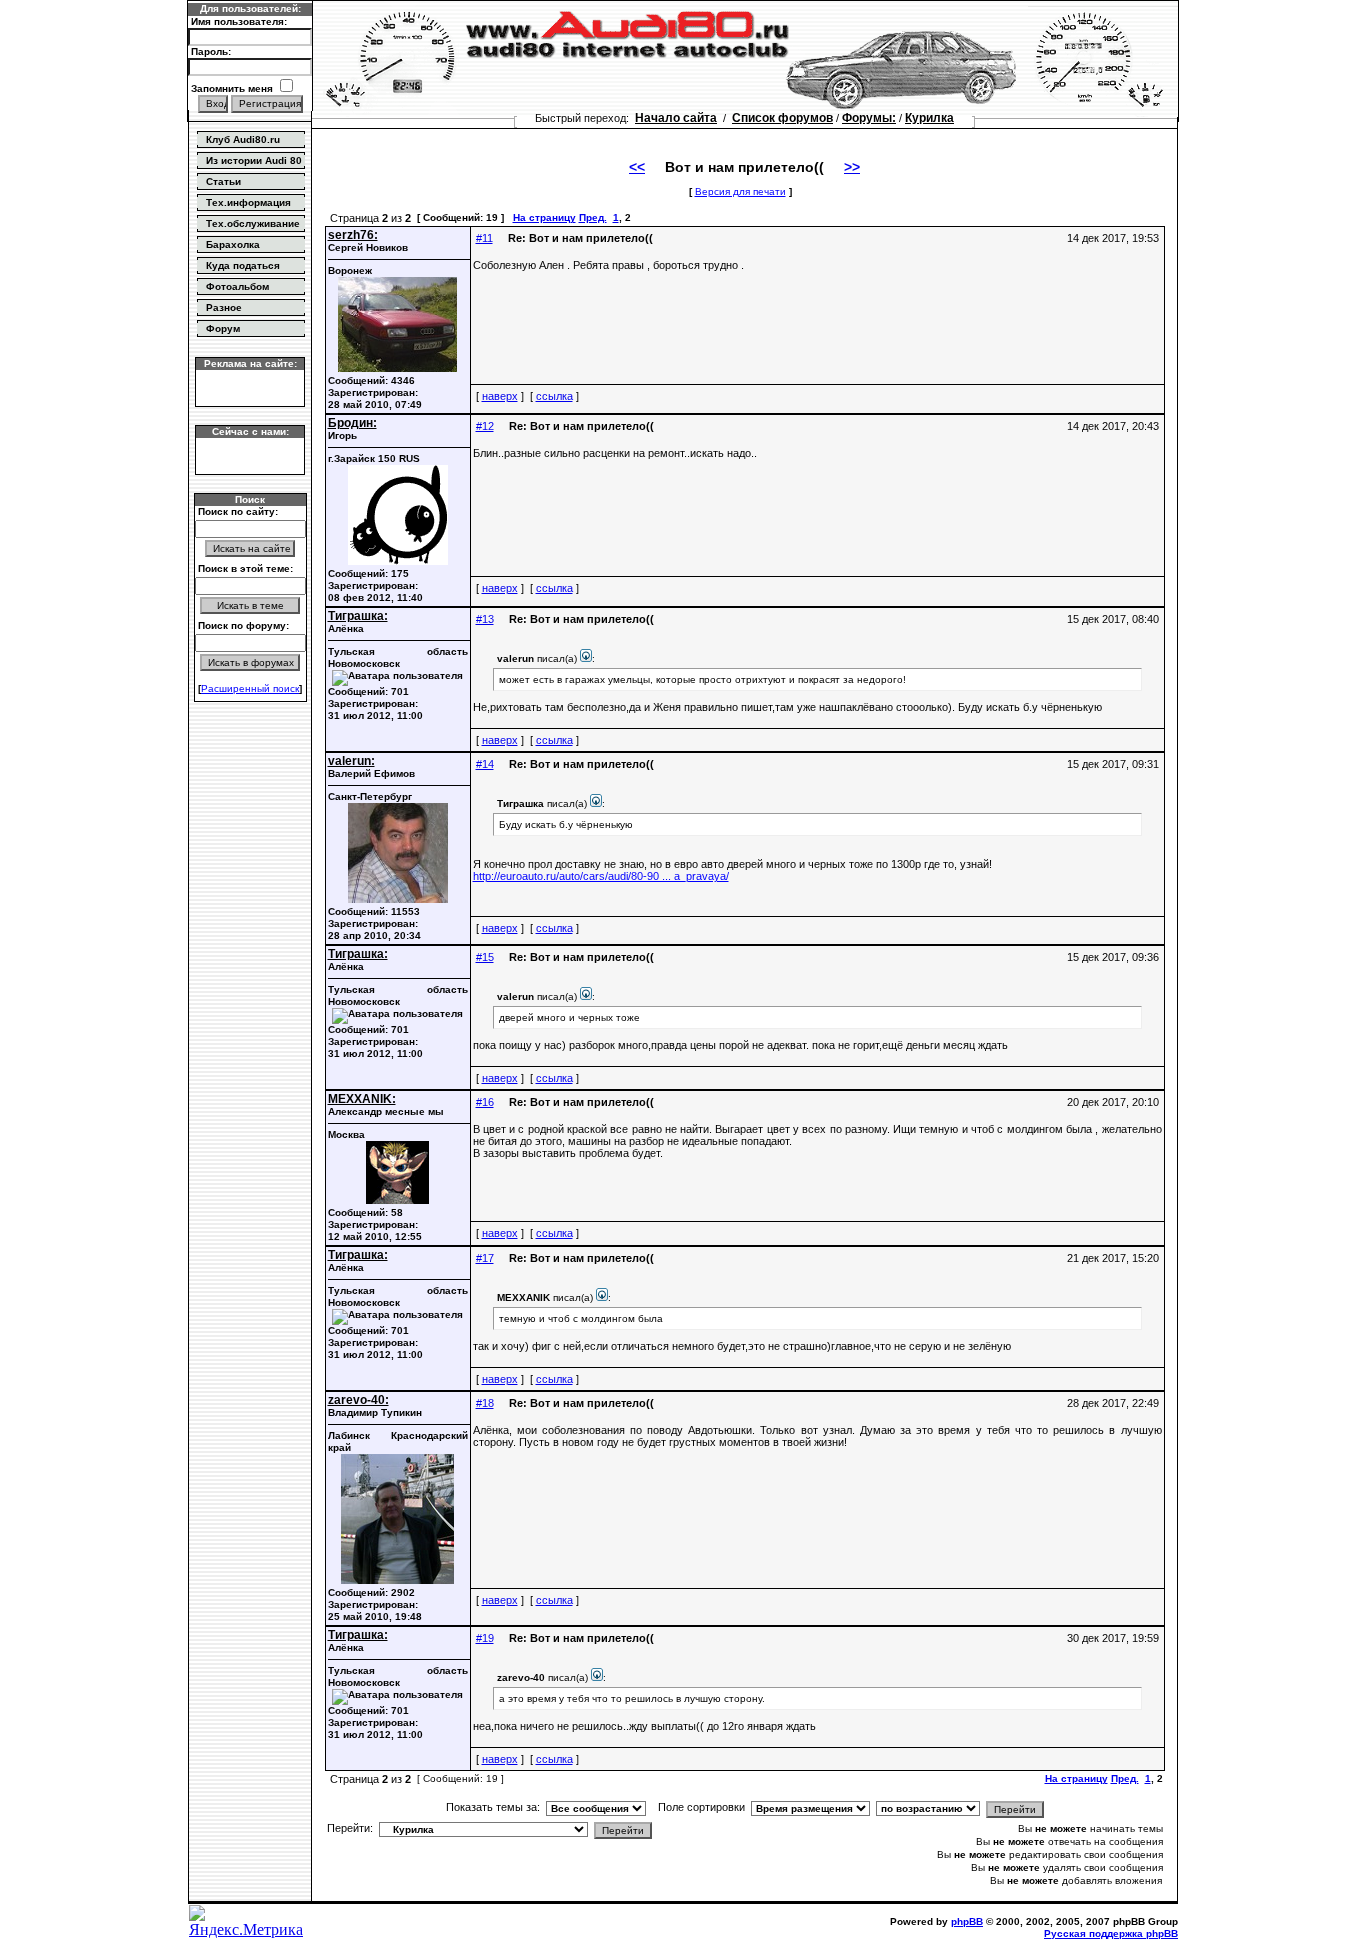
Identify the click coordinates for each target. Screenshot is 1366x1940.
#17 (485, 1258)
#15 (485, 957)
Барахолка (233, 244)
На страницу (544, 217)
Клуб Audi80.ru (243, 139)
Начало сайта (676, 118)
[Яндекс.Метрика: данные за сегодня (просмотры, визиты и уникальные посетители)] (250, 1922)
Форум (223, 328)
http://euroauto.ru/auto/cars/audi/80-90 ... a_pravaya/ (601, 876)
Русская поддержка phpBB (1111, 1933)
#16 (485, 1102)
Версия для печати (740, 191)
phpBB (967, 1921)
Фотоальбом (237, 286)
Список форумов (782, 118)
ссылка (554, 396)
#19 (485, 1638)
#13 (485, 619)
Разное (224, 307)
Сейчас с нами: (250, 431)
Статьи (223, 181)
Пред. (593, 217)
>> (852, 167)
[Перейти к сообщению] (586, 658)
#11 (484, 238)
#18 (485, 1403)
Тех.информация (248, 202)
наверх (500, 396)
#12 (485, 426)
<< (637, 167)
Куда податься (243, 265)
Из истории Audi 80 (254, 160)
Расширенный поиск (250, 688)
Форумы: (869, 118)
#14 (485, 764)
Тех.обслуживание (253, 223)
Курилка (929, 118)
